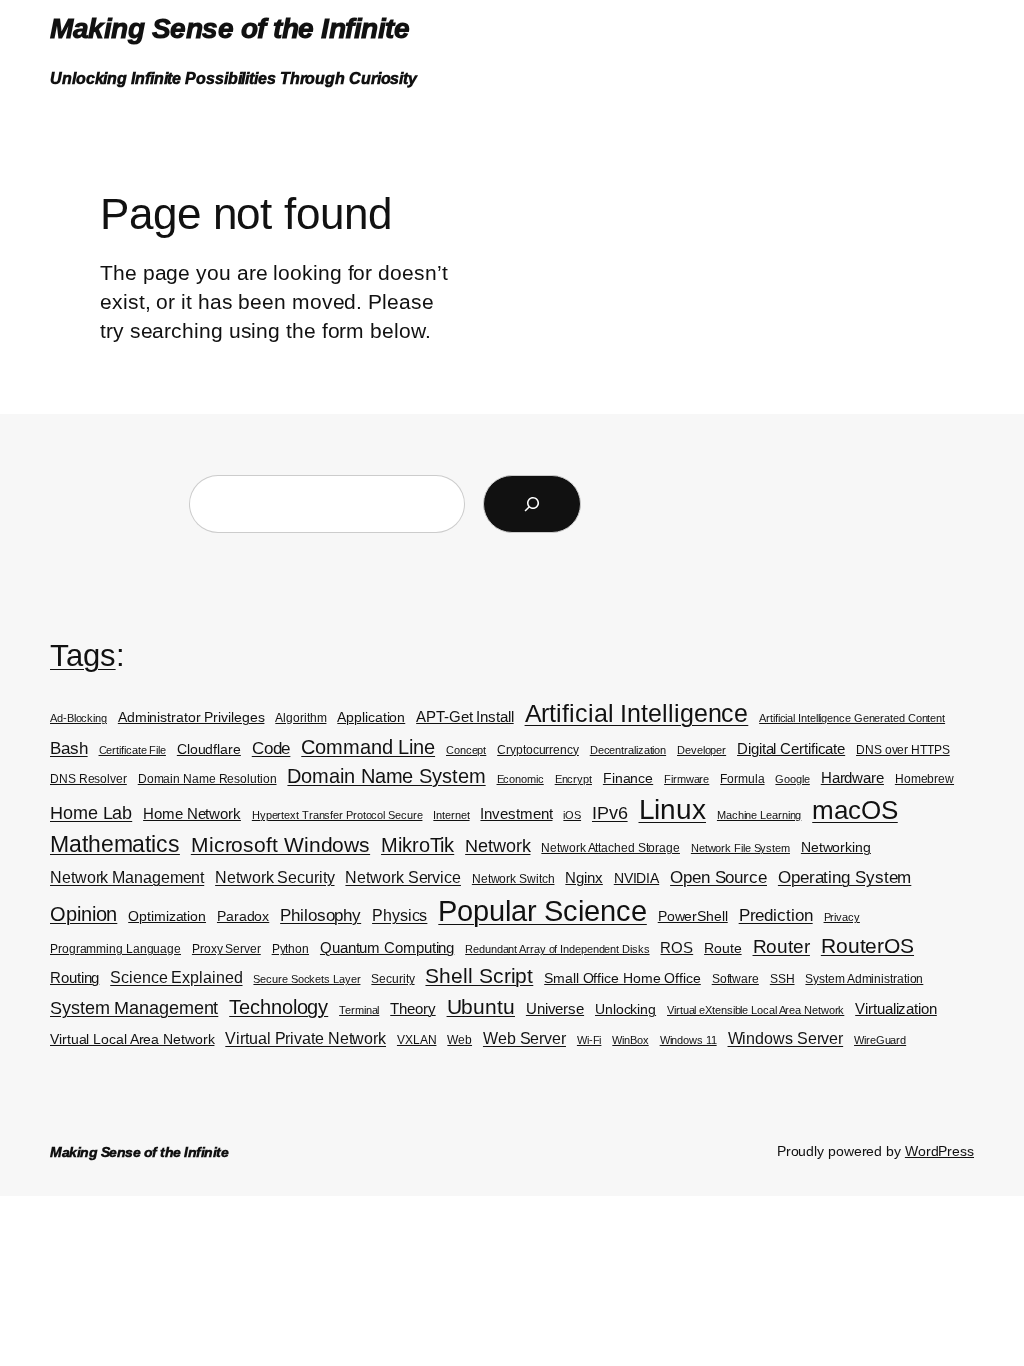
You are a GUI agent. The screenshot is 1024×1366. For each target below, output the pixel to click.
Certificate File (132, 750)
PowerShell (693, 916)
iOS (572, 815)
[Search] (532, 504)
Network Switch (513, 879)
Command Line (368, 747)
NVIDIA (636, 878)
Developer (701, 750)
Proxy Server (226, 949)
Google (792, 779)
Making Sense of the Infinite (229, 28)
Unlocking (625, 1009)
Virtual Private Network (305, 1038)
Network (497, 845)
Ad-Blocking (78, 718)
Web (459, 1040)
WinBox (630, 1040)
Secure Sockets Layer (306, 979)
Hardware (852, 778)
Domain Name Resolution (207, 779)
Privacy (842, 917)
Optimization (167, 916)
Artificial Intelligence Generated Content (852, 718)
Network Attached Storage (610, 848)
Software (735, 979)
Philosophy (320, 915)
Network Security (274, 877)
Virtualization (896, 1009)
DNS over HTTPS (903, 750)
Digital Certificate (791, 749)
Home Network (192, 814)
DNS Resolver (88, 779)
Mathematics (115, 844)
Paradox (243, 916)
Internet (451, 815)
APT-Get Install (465, 717)
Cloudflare (209, 749)
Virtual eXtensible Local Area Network (755, 1010)
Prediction (776, 915)
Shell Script (479, 976)
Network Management (127, 877)
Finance (628, 778)
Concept (466, 750)
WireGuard (880, 1040)
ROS (676, 948)
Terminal (359, 1010)
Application (371, 717)
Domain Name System (386, 776)
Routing (74, 978)
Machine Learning (759, 815)
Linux (673, 809)
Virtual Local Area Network (132, 1039)
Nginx (584, 878)
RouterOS (867, 945)
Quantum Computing (387, 948)
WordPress (939, 1151)
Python (290, 949)
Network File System (740, 848)
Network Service (403, 877)
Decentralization (628, 750)
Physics (399, 915)
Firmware (686, 779)
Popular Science (542, 910)
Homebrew (924, 779)
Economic (520, 779)
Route (723, 948)
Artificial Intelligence (637, 713)
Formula (742, 779)
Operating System (844, 877)
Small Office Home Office (622, 978)
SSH (782, 979)
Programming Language (115, 949)
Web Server (524, 1038)
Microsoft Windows (280, 845)
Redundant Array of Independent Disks (557, 949)
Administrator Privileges (191, 717)
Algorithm (300, 718)
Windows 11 (688, 1040)
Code (271, 748)
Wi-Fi (589, 1040)
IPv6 (610, 812)
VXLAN (417, 1040)
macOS (855, 810)
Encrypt (573, 779)
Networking (836, 847)
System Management (134, 1007)
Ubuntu (481, 1006)
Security (392, 979)
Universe (555, 1009)
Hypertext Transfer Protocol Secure (337, 815)
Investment (516, 814)
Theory (412, 1009)
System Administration (864, 979)
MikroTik (417, 845)
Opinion (83, 914)
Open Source (718, 877)
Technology (278, 1007)
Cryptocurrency (538, 750)
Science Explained (176, 977)
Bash (69, 748)
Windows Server (786, 1038)
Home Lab (91, 812)
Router (781, 946)
